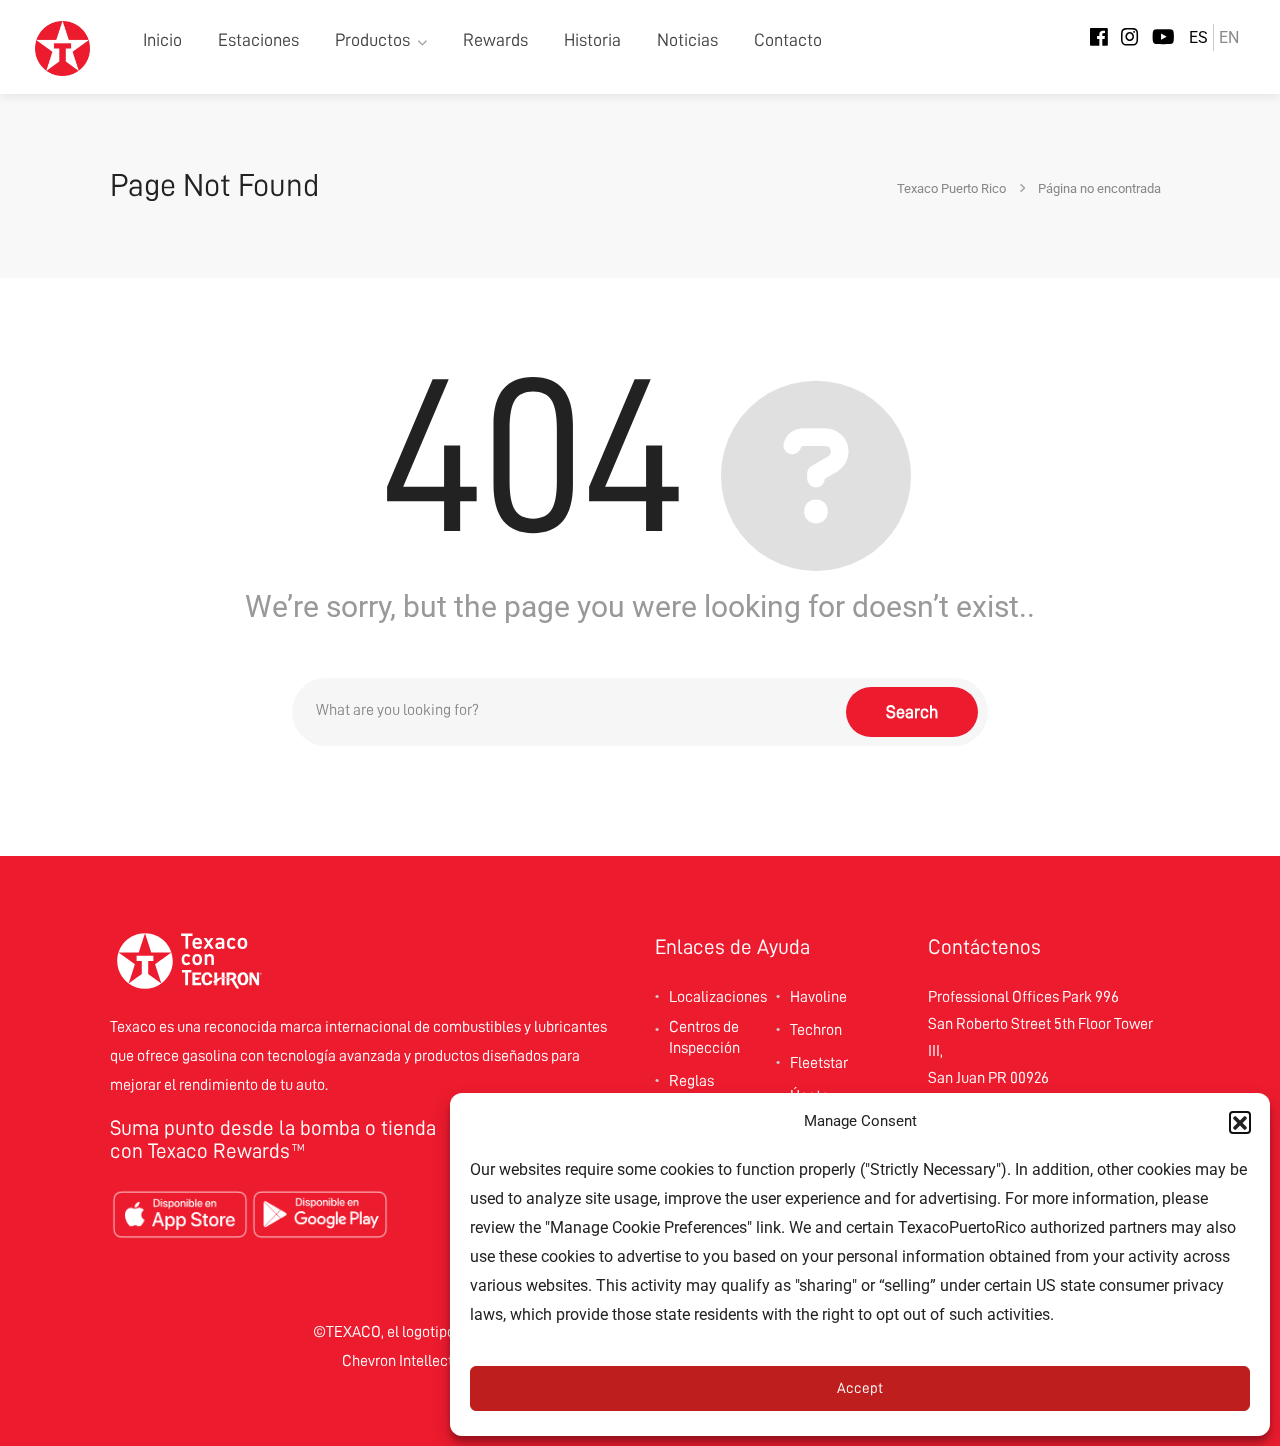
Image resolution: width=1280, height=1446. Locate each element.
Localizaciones (718, 997)
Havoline (818, 997)
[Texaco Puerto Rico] (62, 47)
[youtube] (1163, 38)
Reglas (691, 1081)
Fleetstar (819, 1063)
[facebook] (1099, 38)
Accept (860, 1388)
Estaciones (258, 40)
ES (1198, 37)
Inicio (162, 40)
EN (1229, 37)
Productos (372, 40)
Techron (816, 1030)
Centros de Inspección (704, 1037)
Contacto (788, 40)
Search (912, 712)
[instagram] (1130, 38)
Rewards (495, 40)
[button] (1240, 1122)
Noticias (687, 40)
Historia (592, 40)
